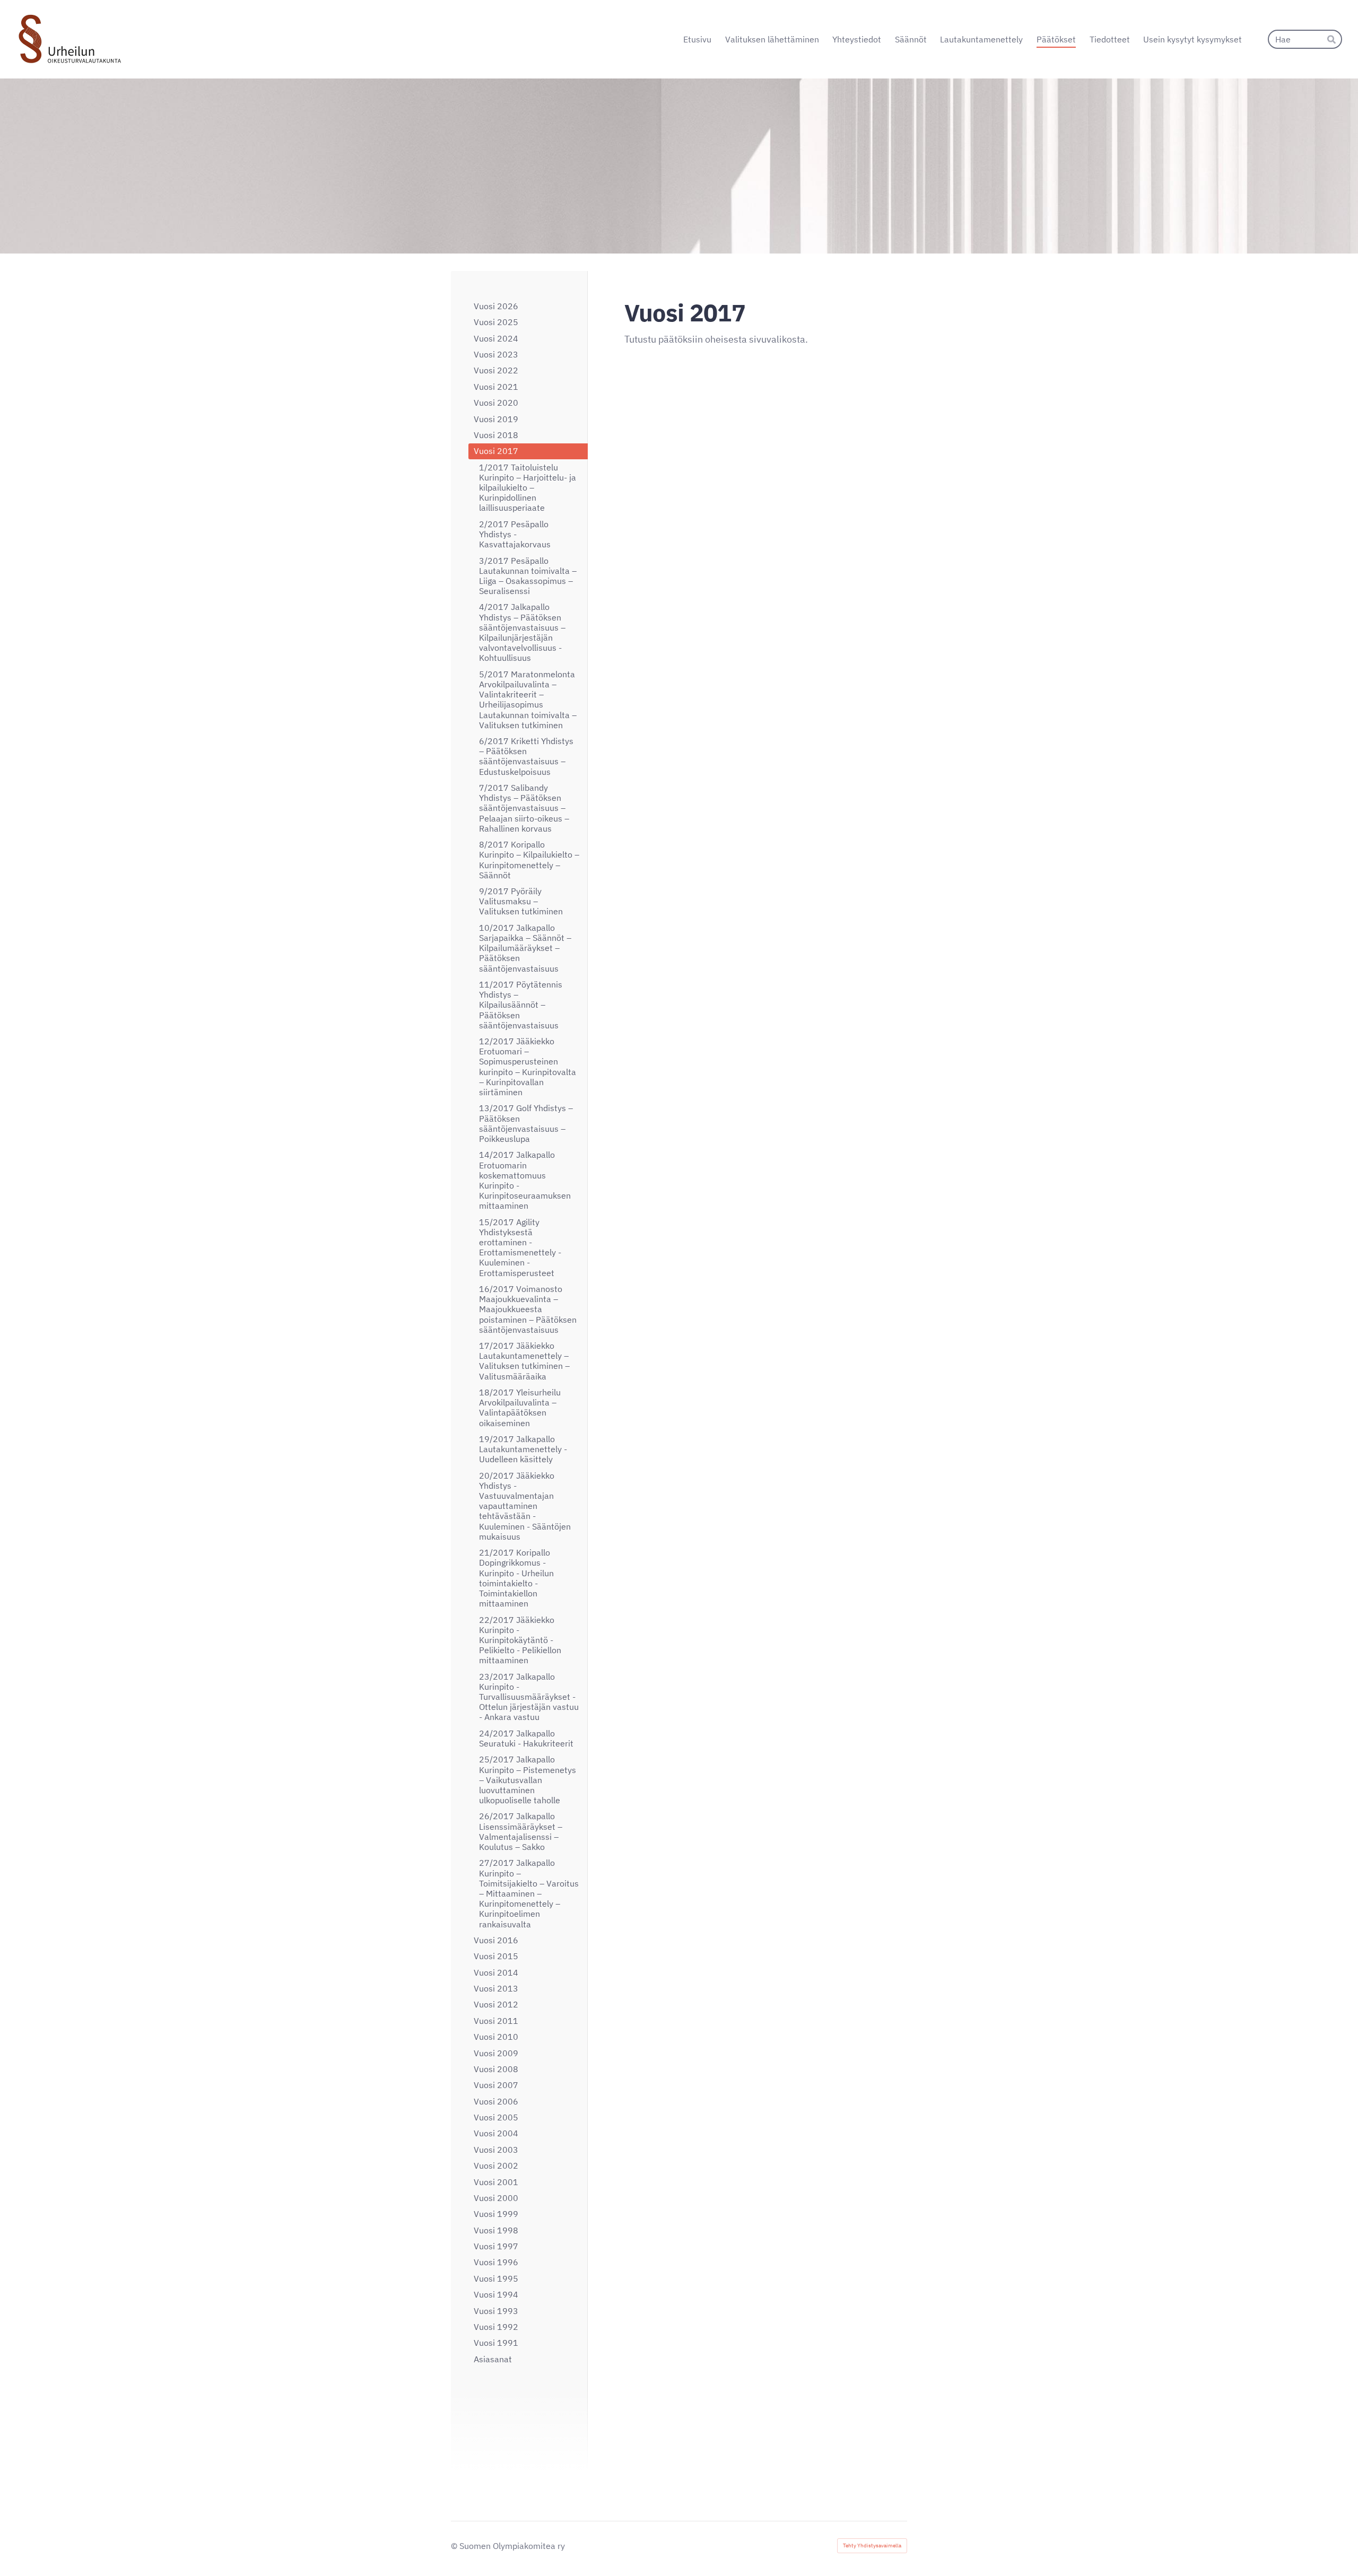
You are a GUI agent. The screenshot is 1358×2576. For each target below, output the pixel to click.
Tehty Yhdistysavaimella (872, 2546)
